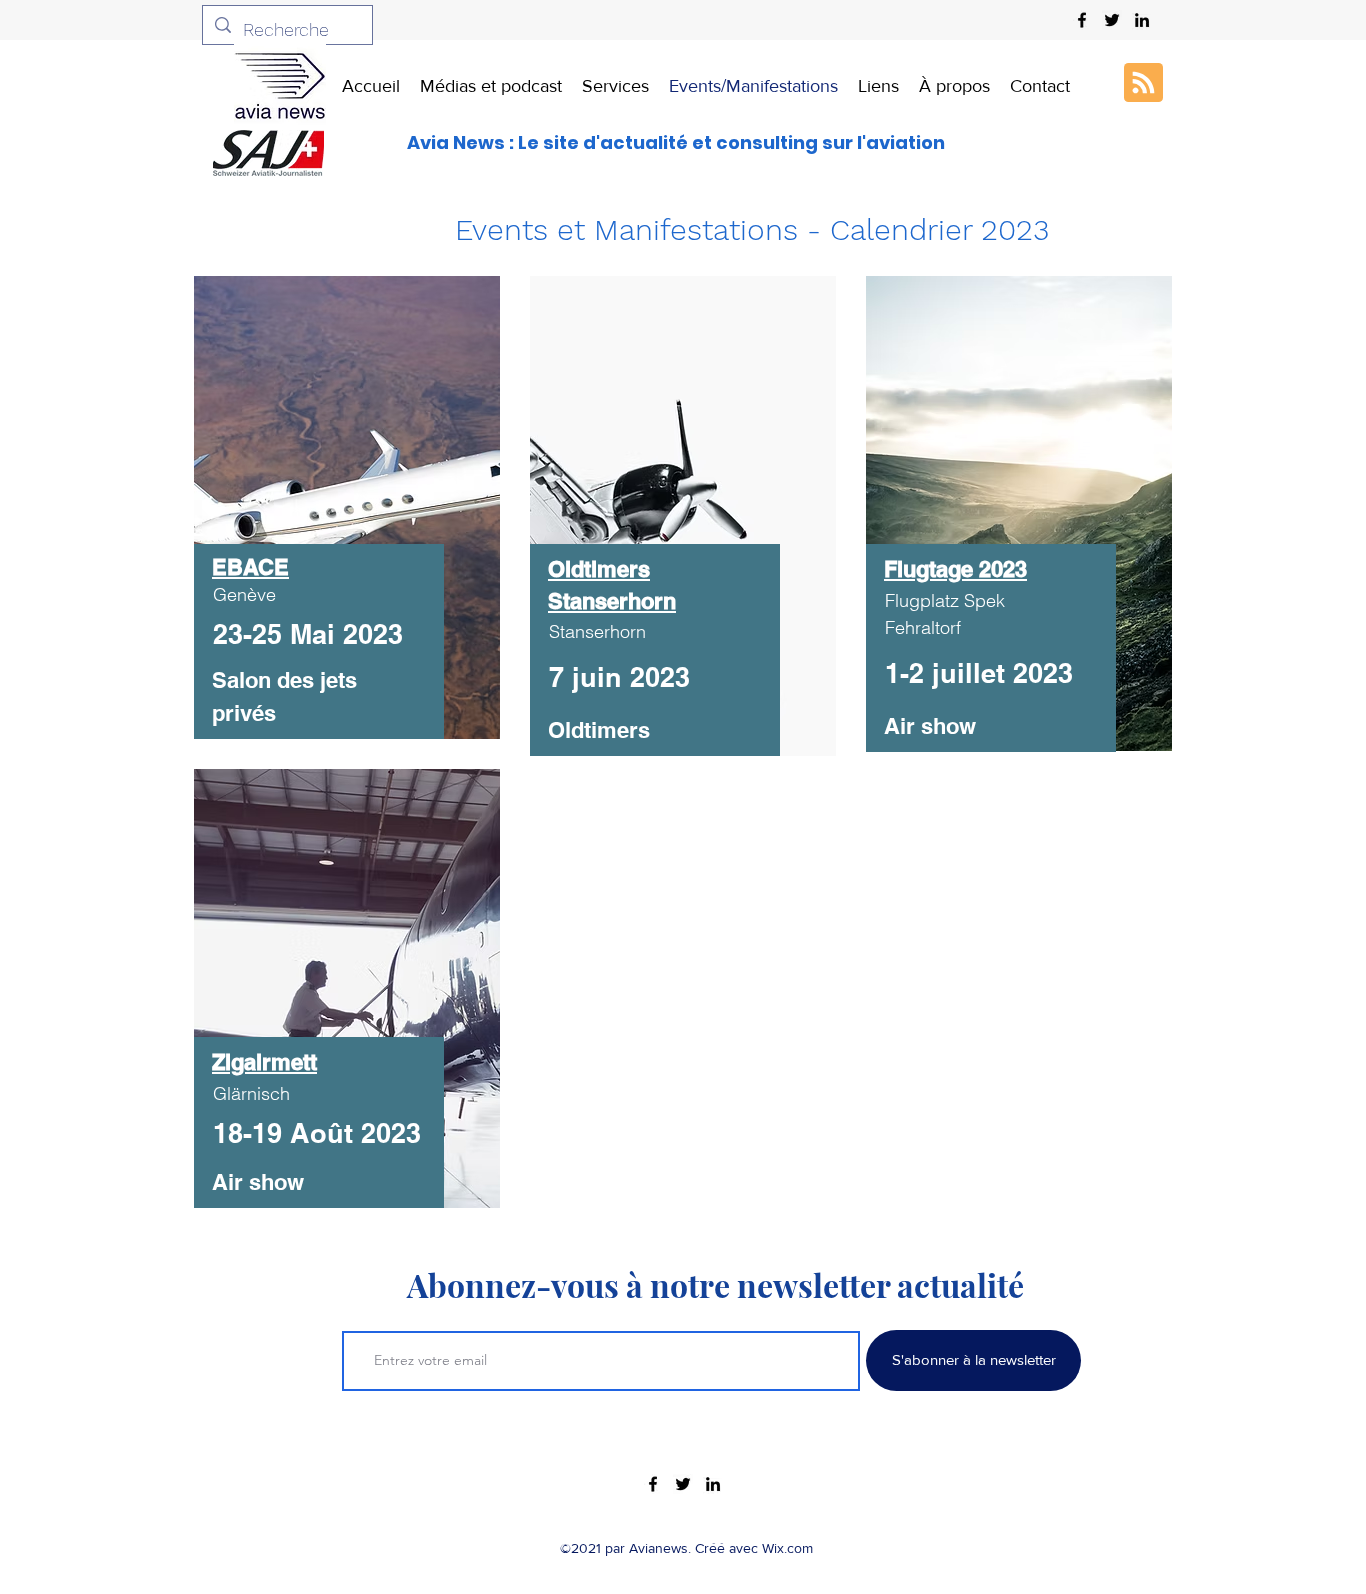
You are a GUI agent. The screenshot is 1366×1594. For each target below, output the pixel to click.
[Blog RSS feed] (1143, 83)
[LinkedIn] (1142, 20)
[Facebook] (1082, 20)
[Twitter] (1112, 20)
